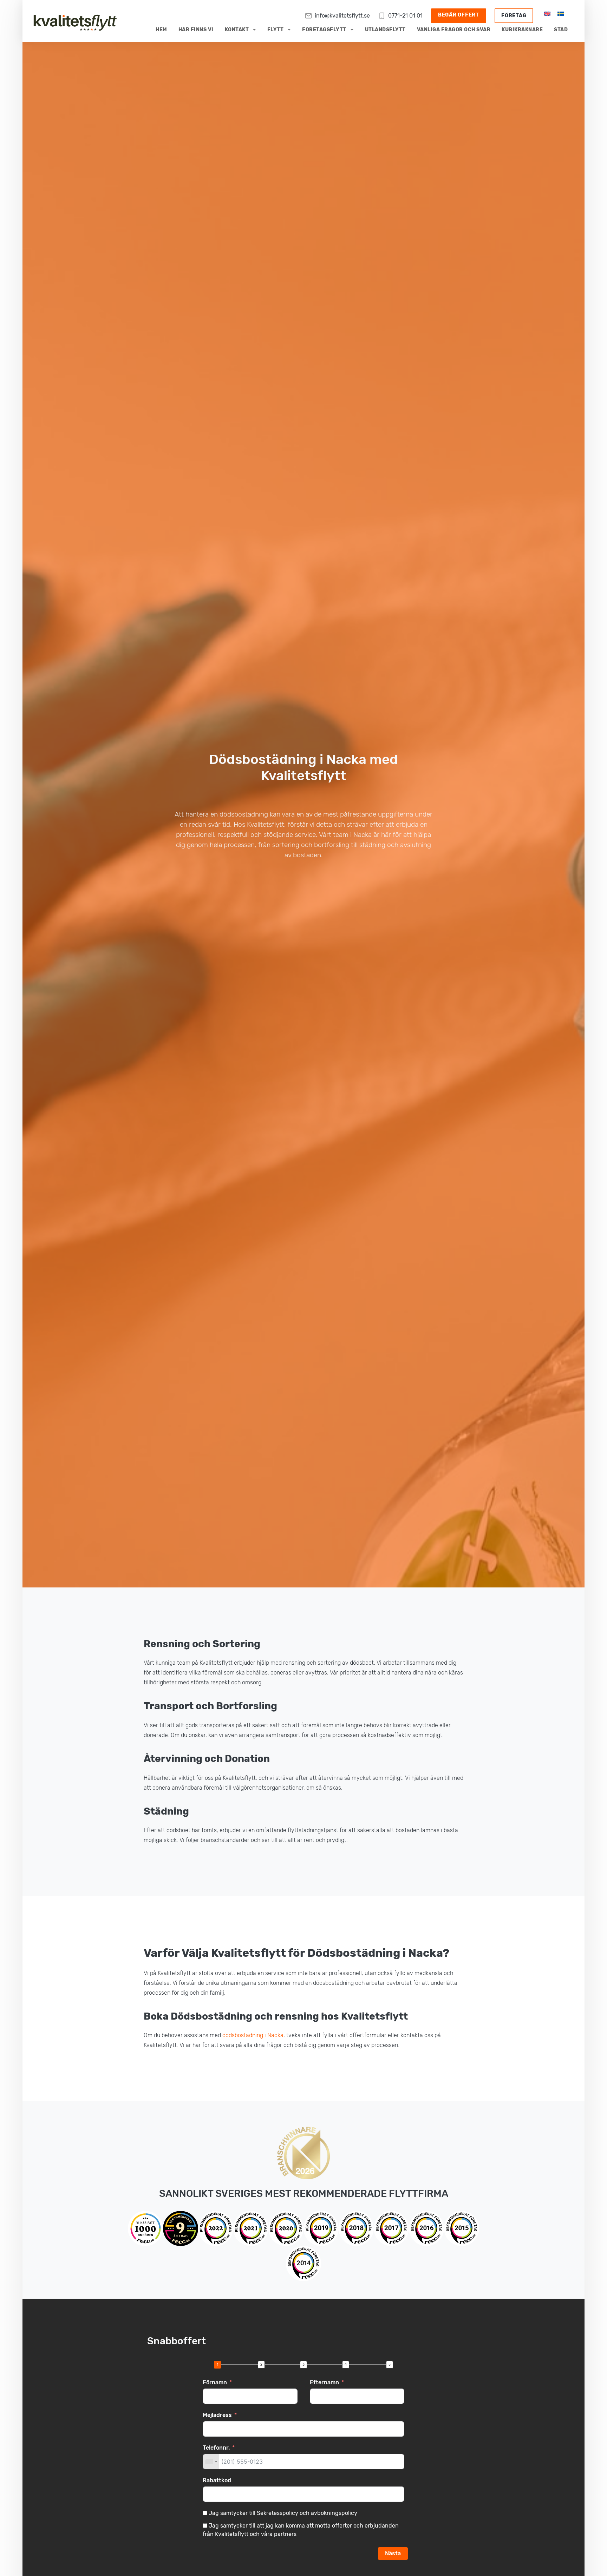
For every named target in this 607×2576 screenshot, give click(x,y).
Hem (161, 30)
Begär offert (459, 15)
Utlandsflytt (385, 30)
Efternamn (324, 2382)
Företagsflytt (324, 30)
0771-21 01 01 (405, 16)
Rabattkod (217, 2480)
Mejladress (217, 2415)
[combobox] (211, 2462)
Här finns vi (196, 30)
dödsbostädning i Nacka (253, 2035)
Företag (514, 16)
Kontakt (237, 30)
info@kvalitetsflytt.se (342, 16)
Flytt (276, 30)
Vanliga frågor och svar (454, 30)
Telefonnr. (216, 2448)
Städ (561, 30)
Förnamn (215, 2382)
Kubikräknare (522, 30)
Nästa (393, 2553)
